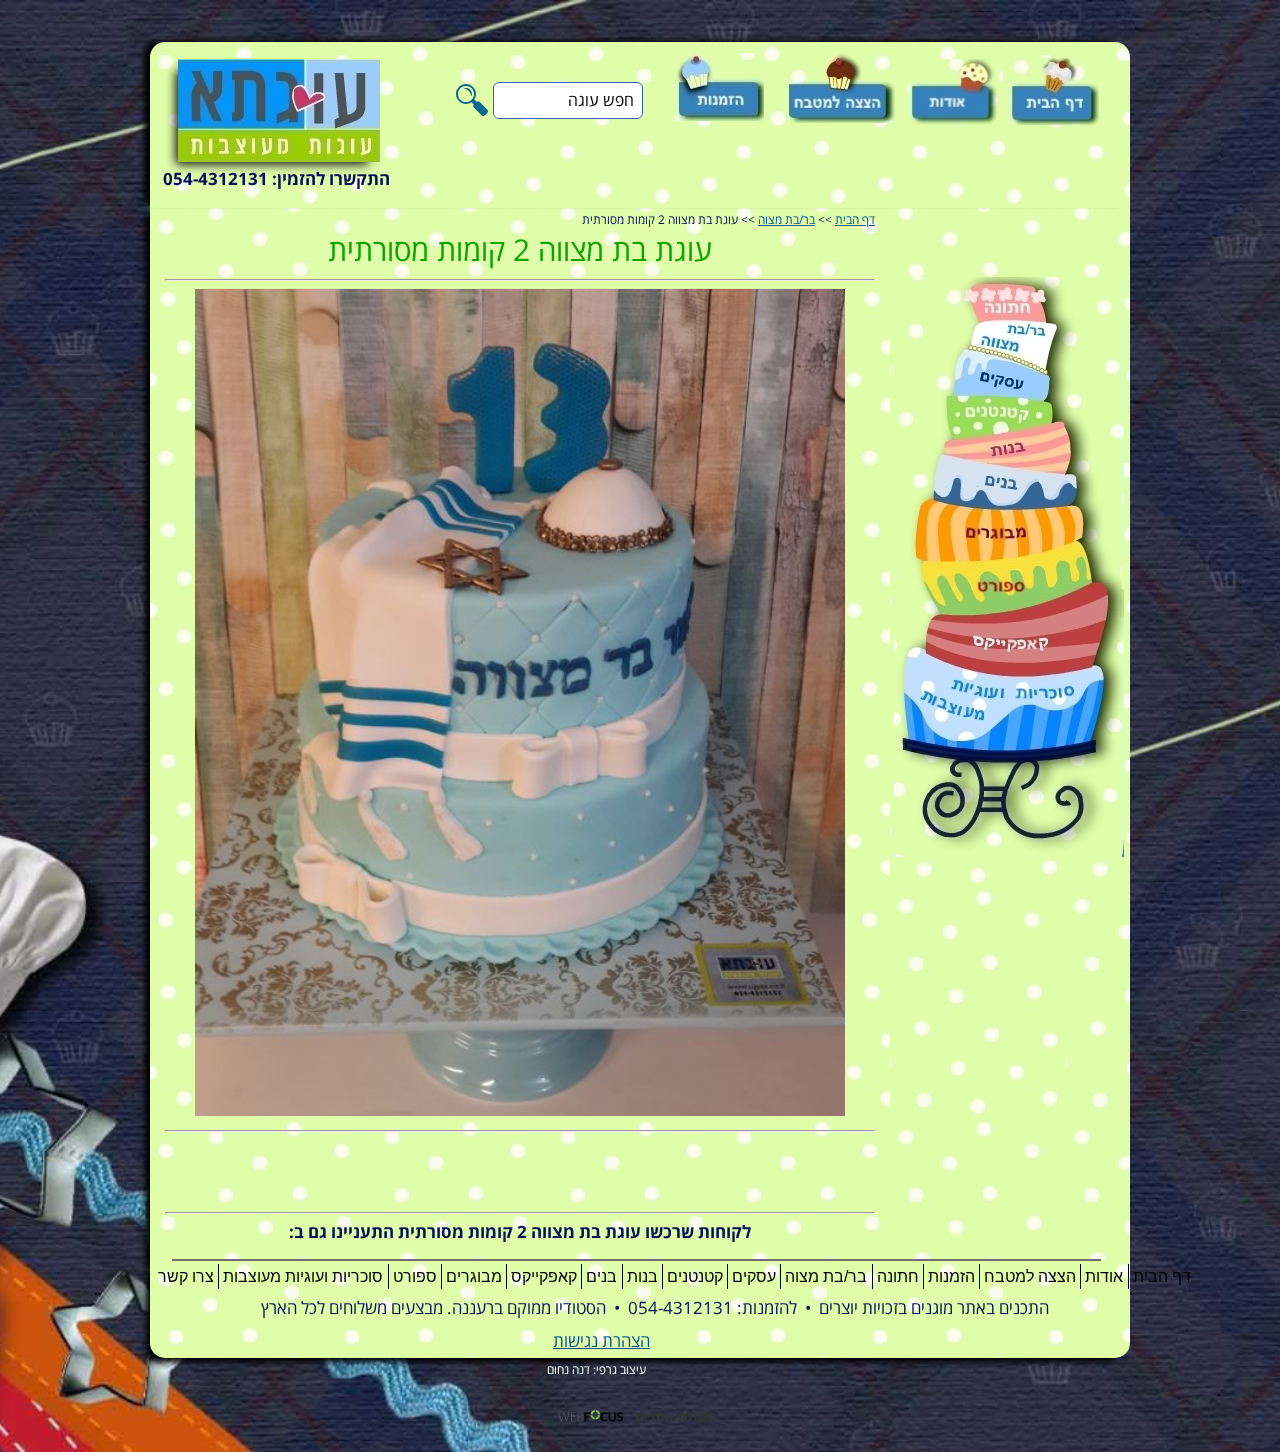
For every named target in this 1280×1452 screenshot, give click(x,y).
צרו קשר (186, 1276)
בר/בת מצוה (786, 220)
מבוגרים (474, 1276)
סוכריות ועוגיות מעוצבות (303, 1276)
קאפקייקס (544, 1276)
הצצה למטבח (1030, 1276)
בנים (601, 1276)
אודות (1104, 1276)
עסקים (754, 1276)
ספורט (415, 1276)
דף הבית (855, 220)
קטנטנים (695, 1276)
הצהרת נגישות (601, 1341)
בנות (642, 1276)
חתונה (898, 1276)
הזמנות (951, 1276)
